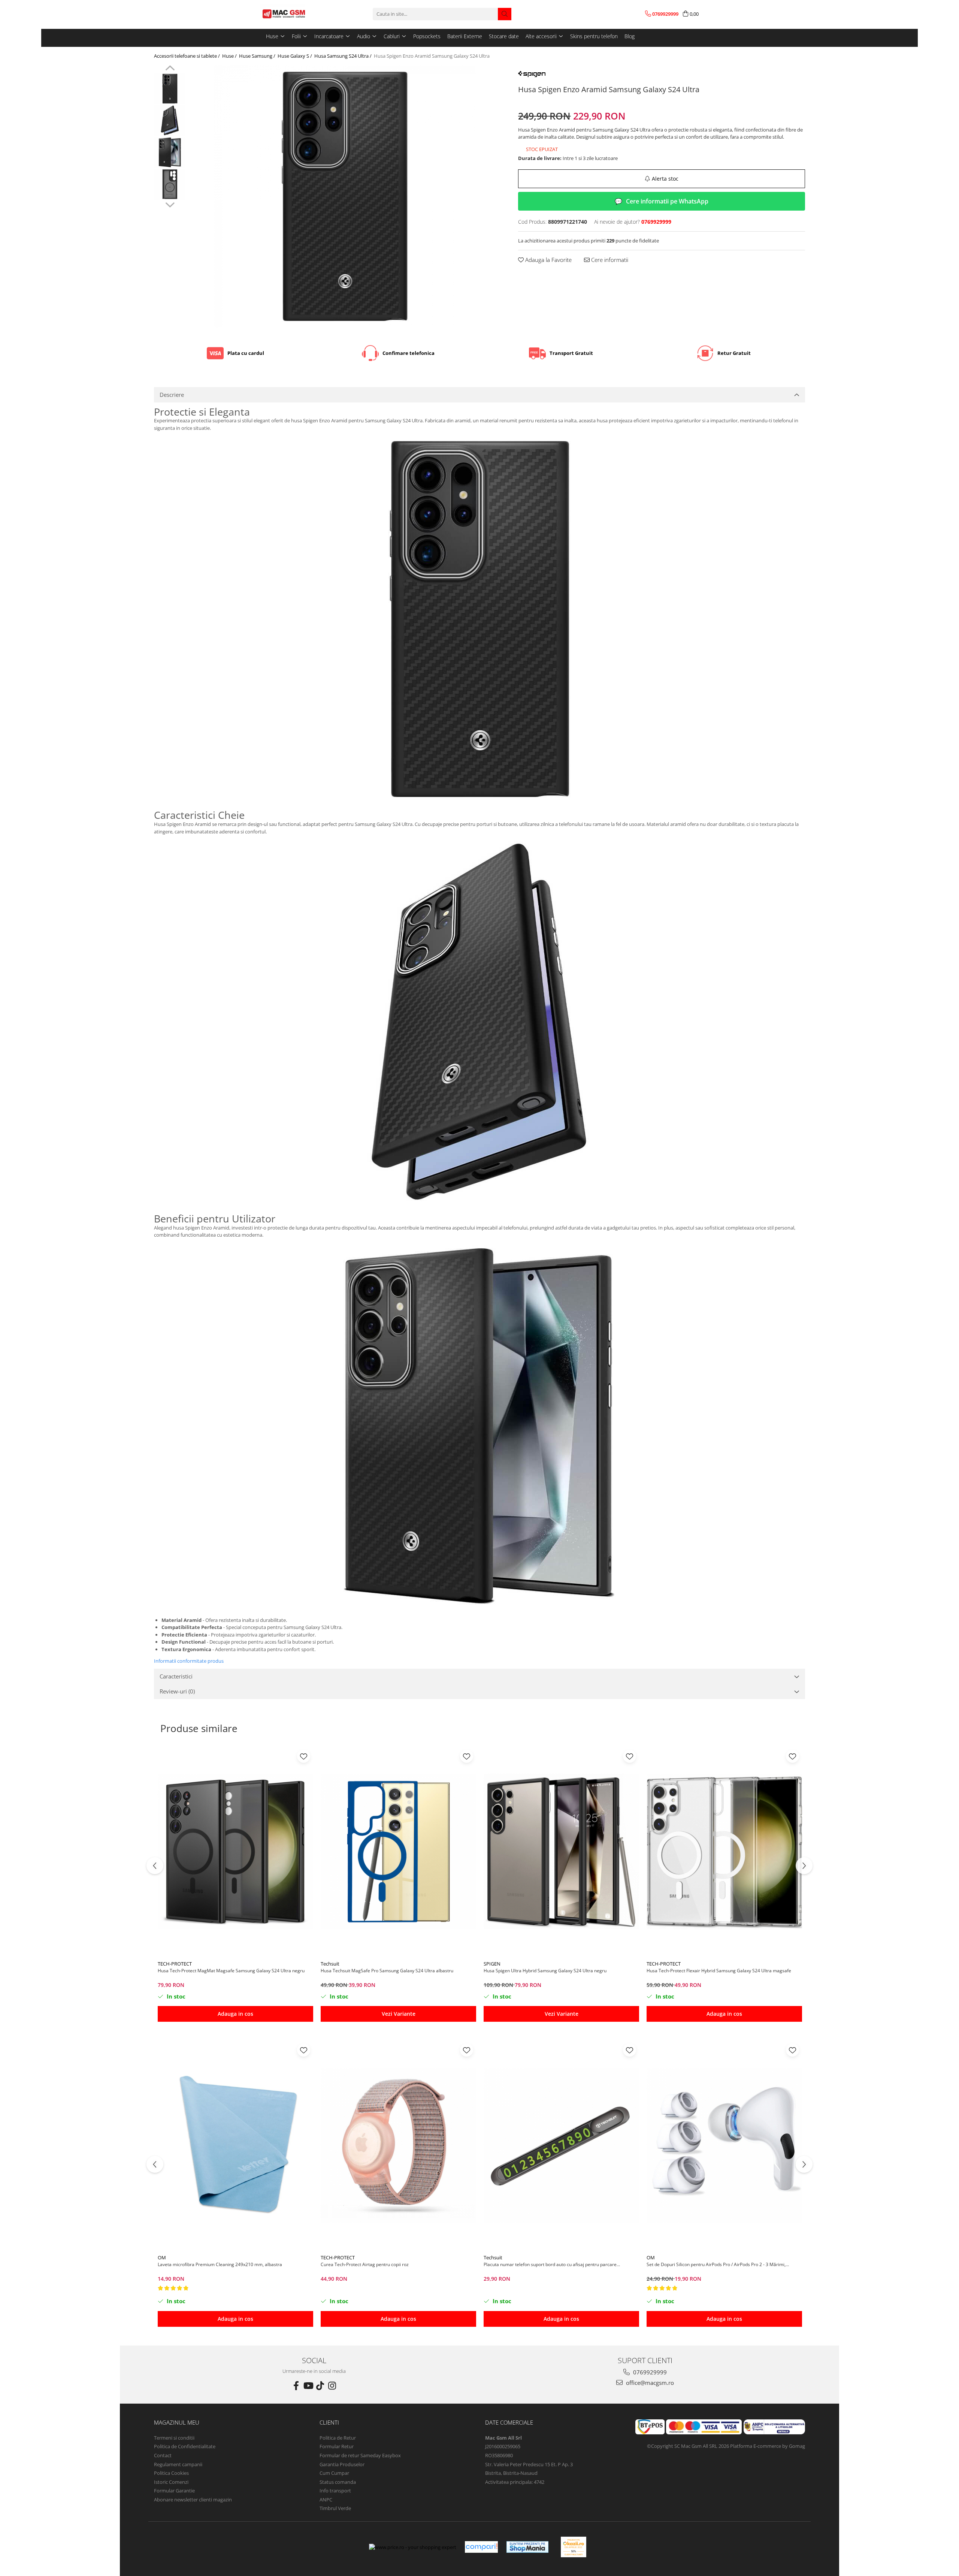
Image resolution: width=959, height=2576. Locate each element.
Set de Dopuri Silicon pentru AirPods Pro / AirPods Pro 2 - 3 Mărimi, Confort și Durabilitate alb (716, 2264)
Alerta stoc (665, 179)
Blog (630, 36)
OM (162, 2257)
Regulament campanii (178, 2464)
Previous (170, 69)
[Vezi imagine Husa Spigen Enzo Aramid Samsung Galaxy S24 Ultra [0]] (170, 89)
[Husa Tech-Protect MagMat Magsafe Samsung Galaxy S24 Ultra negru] (235, 1852)
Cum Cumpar (334, 2473)
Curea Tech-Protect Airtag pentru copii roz (365, 2264)
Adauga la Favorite (548, 260)
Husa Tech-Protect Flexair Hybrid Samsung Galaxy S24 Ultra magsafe (719, 1971)
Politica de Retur (338, 2438)
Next (170, 204)
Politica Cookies (171, 2473)
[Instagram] (332, 2386)
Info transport (335, 2491)
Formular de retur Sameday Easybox (360, 2455)
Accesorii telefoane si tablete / (187, 56)
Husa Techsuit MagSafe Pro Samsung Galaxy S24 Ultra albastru (387, 1971)
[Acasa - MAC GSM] (298, 14)
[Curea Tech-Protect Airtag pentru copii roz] (398, 2145)
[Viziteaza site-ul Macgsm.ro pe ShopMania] (527, 2547)
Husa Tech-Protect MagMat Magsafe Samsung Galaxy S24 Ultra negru (231, 1971)
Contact (163, 2455)
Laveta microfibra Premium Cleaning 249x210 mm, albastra (220, 2264)
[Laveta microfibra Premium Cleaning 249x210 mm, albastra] (235, 2145)
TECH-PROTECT (175, 1964)
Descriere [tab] (172, 395)
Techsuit (330, 1964)
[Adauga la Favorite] (304, 1756)
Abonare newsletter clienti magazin (193, 2500)
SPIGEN (492, 1964)
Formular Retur (337, 2446)
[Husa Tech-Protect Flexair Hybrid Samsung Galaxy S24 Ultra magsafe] (724, 1852)
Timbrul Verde (335, 2508)
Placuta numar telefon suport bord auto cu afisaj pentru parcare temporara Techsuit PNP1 (550, 2264)
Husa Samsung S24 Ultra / (344, 56)
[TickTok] (320, 2386)
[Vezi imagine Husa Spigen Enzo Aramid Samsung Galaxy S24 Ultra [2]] (170, 152)
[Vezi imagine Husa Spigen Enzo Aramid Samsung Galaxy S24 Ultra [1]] (170, 120)
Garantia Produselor (342, 2464)
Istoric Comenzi (171, 2482)
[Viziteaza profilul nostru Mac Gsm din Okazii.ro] (574, 2547)
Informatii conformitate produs (189, 1661)
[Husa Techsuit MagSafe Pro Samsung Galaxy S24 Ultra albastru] (398, 1852)
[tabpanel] (344, 196)
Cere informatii (609, 260)
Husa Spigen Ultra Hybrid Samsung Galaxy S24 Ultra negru (545, 1971)
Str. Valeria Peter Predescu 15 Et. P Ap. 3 (529, 2464)
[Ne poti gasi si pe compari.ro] (481, 2547)
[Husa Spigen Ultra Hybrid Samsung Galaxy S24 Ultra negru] (561, 1852)
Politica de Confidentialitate (185, 2446)
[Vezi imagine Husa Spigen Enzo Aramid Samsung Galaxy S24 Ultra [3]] (170, 184)
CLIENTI (329, 2422)
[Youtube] (308, 2386)
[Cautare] (505, 14)
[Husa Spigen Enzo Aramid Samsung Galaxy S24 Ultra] (344, 196)
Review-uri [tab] (177, 1691)
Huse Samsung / (258, 56)
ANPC (326, 2500)
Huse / (230, 56)
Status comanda (338, 2482)
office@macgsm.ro (649, 2383)
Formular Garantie (174, 2491)
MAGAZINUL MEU (177, 2422)
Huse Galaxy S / (295, 56)
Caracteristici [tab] (176, 1676)
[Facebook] (296, 2386)
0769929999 (649, 2372)
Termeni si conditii (174, 2438)
